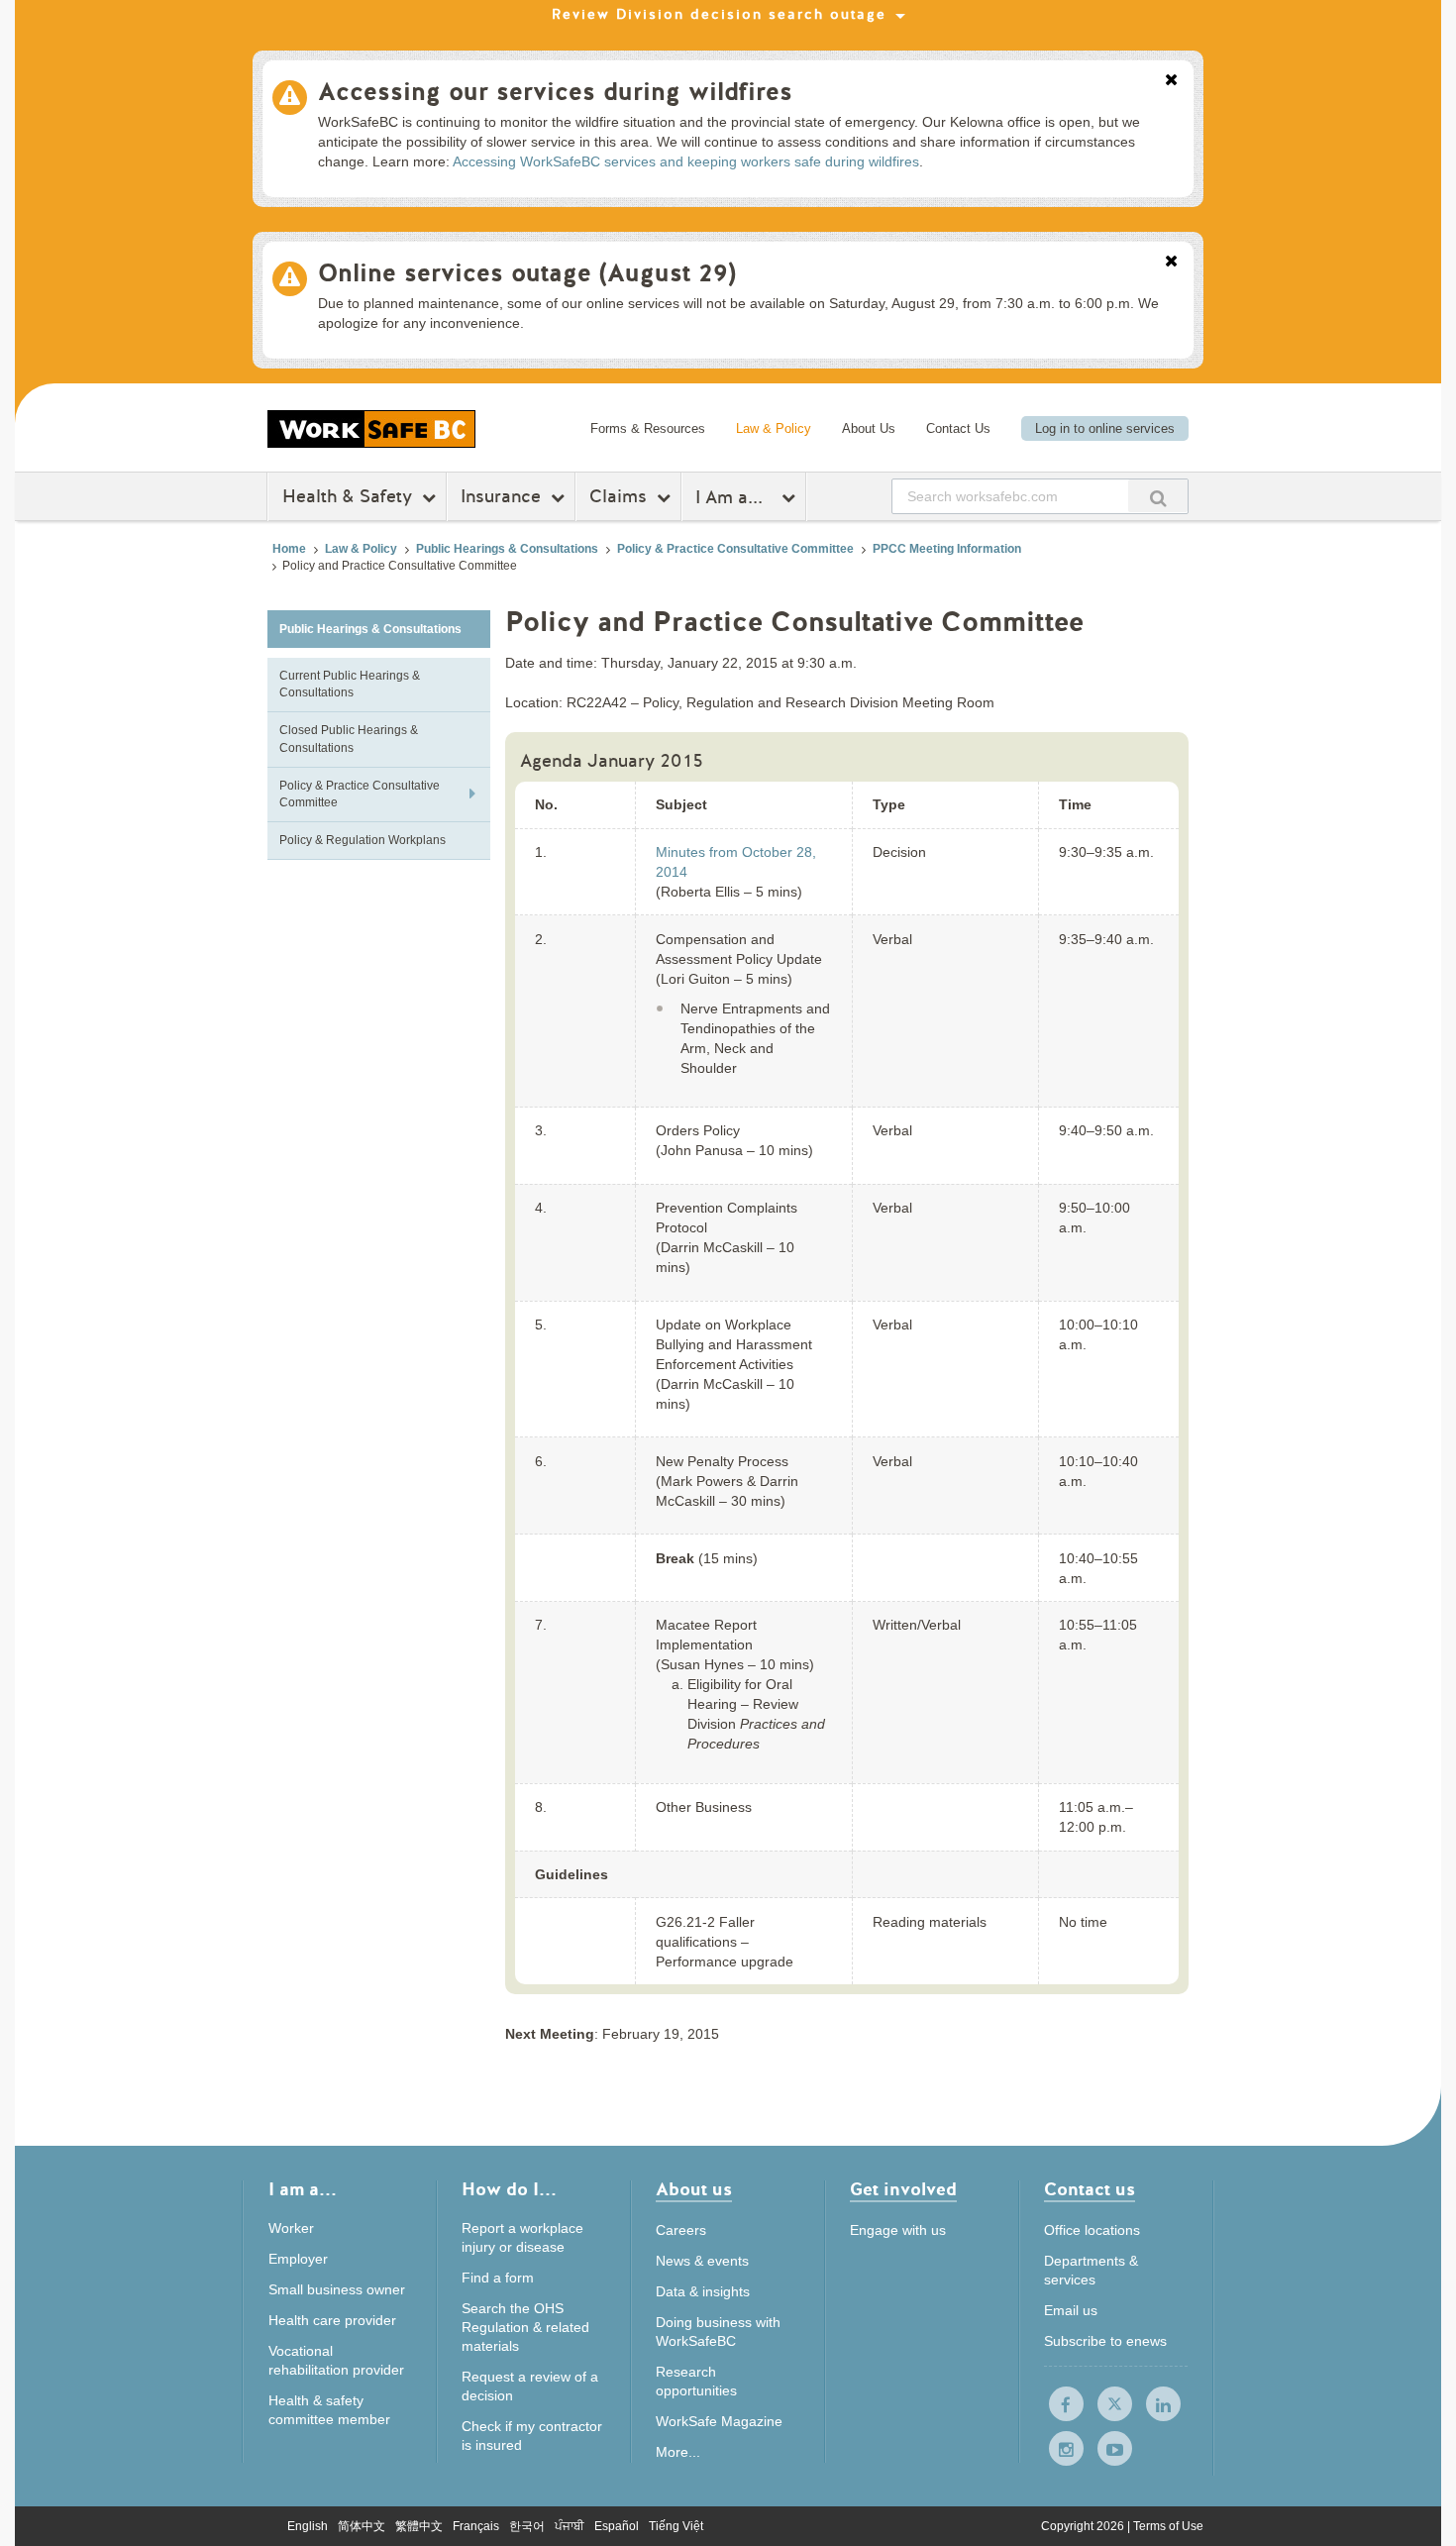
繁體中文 (419, 2526)
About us (694, 2191)
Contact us (1090, 2191)
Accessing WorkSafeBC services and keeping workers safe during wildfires (686, 161)
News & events (702, 2261)
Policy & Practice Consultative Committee (735, 549)
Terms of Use (1168, 2526)
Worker (291, 2228)
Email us (1071, 2310)
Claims (618, 496)
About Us (869, 428)
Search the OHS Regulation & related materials (525, 2327)
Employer (298, 2259)
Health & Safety (347, 496)
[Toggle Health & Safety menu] (431, 497)
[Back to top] (1255, 2440)
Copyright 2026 (1084, 2526)
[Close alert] (1171, 81)
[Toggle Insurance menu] (560, 497)
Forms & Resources (648, 428)
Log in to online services (1105, 428)
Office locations (1092, 2230)
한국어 (527, 2526)
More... (678, 2452)
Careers (681, 2230)
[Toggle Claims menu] (666, 497)
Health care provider (332, 2320)
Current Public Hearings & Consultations (350, 684)
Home (289, 549)
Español (617, 2526)
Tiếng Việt (676, 2526)
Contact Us (958, 428)
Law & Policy (774, 428)
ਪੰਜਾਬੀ (570, 2526)
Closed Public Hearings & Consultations (349, 739)
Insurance (501, 496)
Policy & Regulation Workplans (363, 840)
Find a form (498, 2278)
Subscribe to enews (1105, 2341)
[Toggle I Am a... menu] (791, 497)
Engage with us (898, 2230)
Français (476, 2526)
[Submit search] (1158, 496)
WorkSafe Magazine (719, 2421)
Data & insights (703, 2291)
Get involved (903, 2191)
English (308, 2526)
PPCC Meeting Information (947, 549)
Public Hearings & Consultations (507, 549)
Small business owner (337, 2289)
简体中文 (362, 2526)
